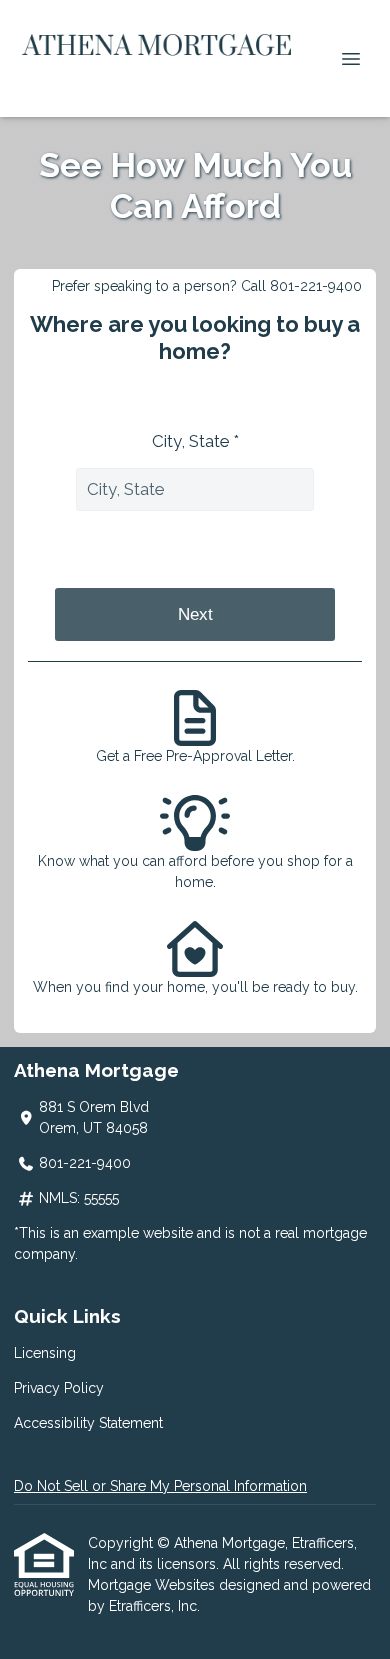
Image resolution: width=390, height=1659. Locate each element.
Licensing (45, 1353)
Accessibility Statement (88, 1423)
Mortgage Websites (153, 1585)
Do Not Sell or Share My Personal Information (160, 1486)
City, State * (195, 441)
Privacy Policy (59, 1388)
